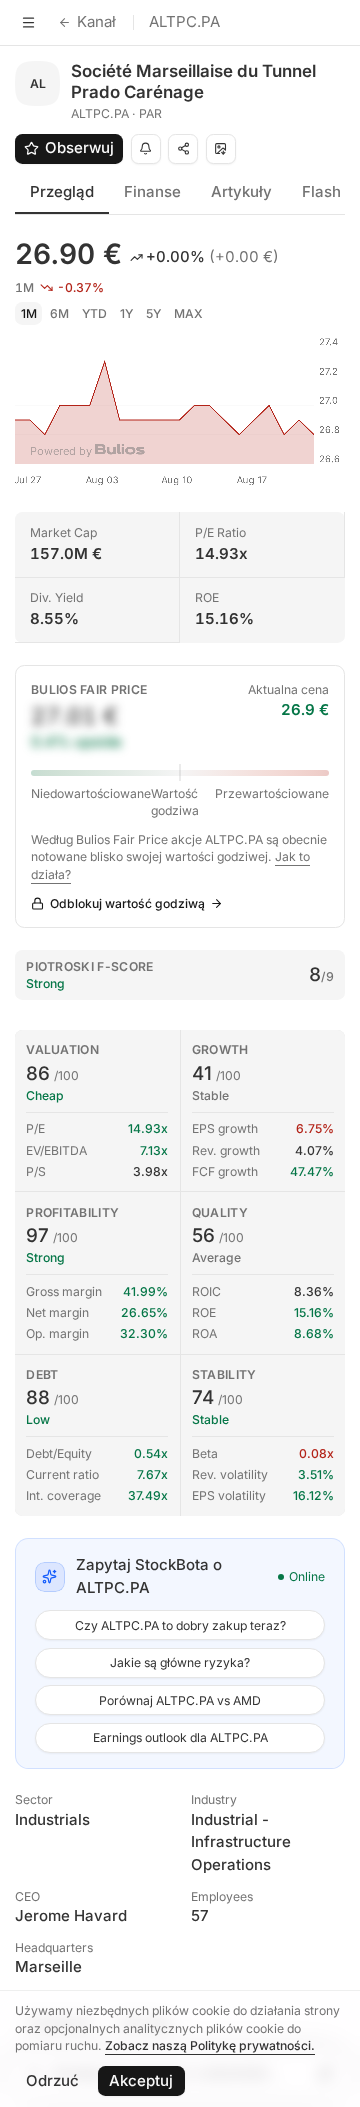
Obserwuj (79, 147)
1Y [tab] (126, 313)
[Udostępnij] (183, 149)
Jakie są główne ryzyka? (180, 1662)
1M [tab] (29, 313)
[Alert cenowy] (146, 149)
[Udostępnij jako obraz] (221, 149)
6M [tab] (59, 313)
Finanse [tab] (152, 191)
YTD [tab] (94, 313)
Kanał (96, 21)
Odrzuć (52, 2080)
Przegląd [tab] (62, 191)
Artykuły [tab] (241, 191)
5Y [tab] (153, 313)
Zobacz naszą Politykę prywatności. (210, 2045)
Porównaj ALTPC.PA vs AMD (180, 1700)
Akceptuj (141, 2080)
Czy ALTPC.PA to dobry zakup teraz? (180, 1625)
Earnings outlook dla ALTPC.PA (180, 1737)
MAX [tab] (188, 313)
